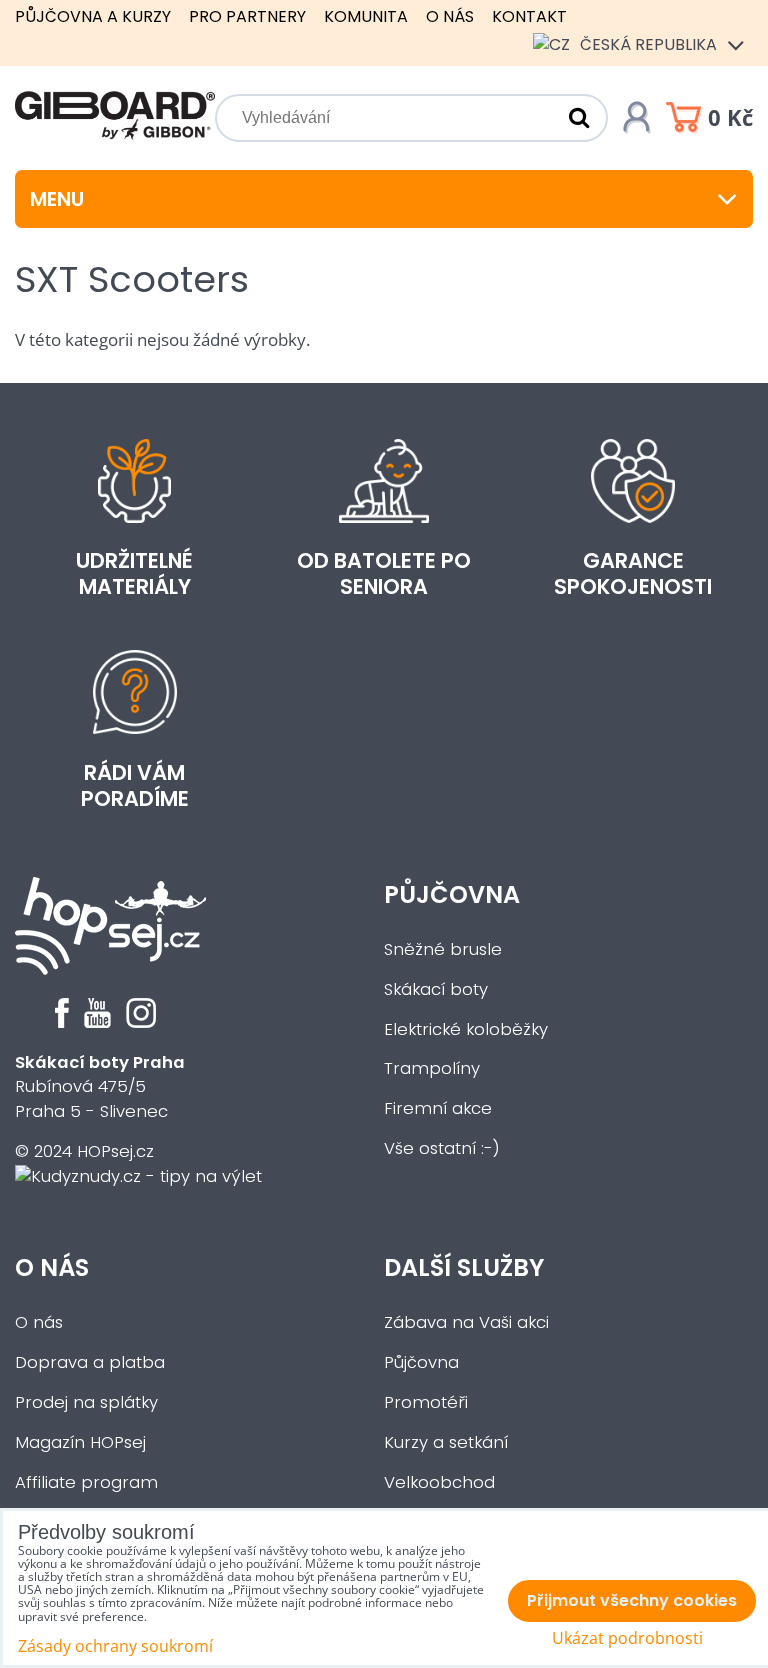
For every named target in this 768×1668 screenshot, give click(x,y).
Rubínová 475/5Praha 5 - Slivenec (100, 1087)
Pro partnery (247, 16)
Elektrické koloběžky (466, 1029)
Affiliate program (86, 1482)
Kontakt (529, 16)
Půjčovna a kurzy (93, 16)
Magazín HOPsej (80, 1442)
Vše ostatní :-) (442, 1148)
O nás (450, 16)
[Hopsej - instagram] (141, 1022)
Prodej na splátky (86, 1402)
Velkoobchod (439, 1482)
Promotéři (426, 1402)
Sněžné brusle (443, 949)
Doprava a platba (90, 1362)
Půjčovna (452, 894)
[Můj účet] (637, 118)
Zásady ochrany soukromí (115, 1646)
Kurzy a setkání (446, 1442)
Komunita (366, 16)
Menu (57, 199)
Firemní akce (438, 1108)
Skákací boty (436, 989)
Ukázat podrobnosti (627, 1638)
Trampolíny (432, 1068)
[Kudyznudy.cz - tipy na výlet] (138, 1176)
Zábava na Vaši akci (466, 1322)
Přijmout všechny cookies (632, 1600)
